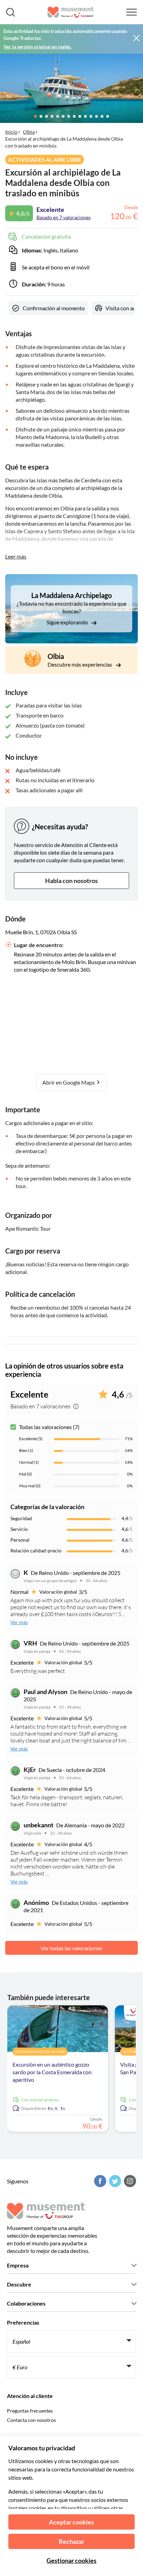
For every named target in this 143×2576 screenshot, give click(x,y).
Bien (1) (26, 1450)
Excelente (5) (31, 1439)
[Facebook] (99, 2181)
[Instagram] (129, 2181)
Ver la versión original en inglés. (37, 47)
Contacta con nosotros (31, 2420)
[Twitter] (114, 2181)
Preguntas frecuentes (30, 2411)
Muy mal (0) (30, 1486)
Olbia (29, 132)
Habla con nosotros (71, 881)
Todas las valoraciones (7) (49, 1427)
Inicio (11, 132)
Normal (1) (29, 1462)
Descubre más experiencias (80, 664)
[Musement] (71, 12)
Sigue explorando (68, 622)
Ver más (19, 1622)
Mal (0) (26, 1474)
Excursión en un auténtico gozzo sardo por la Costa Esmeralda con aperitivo (52, 2072)
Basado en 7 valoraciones (64, 217)
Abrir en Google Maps (69, 1082)
